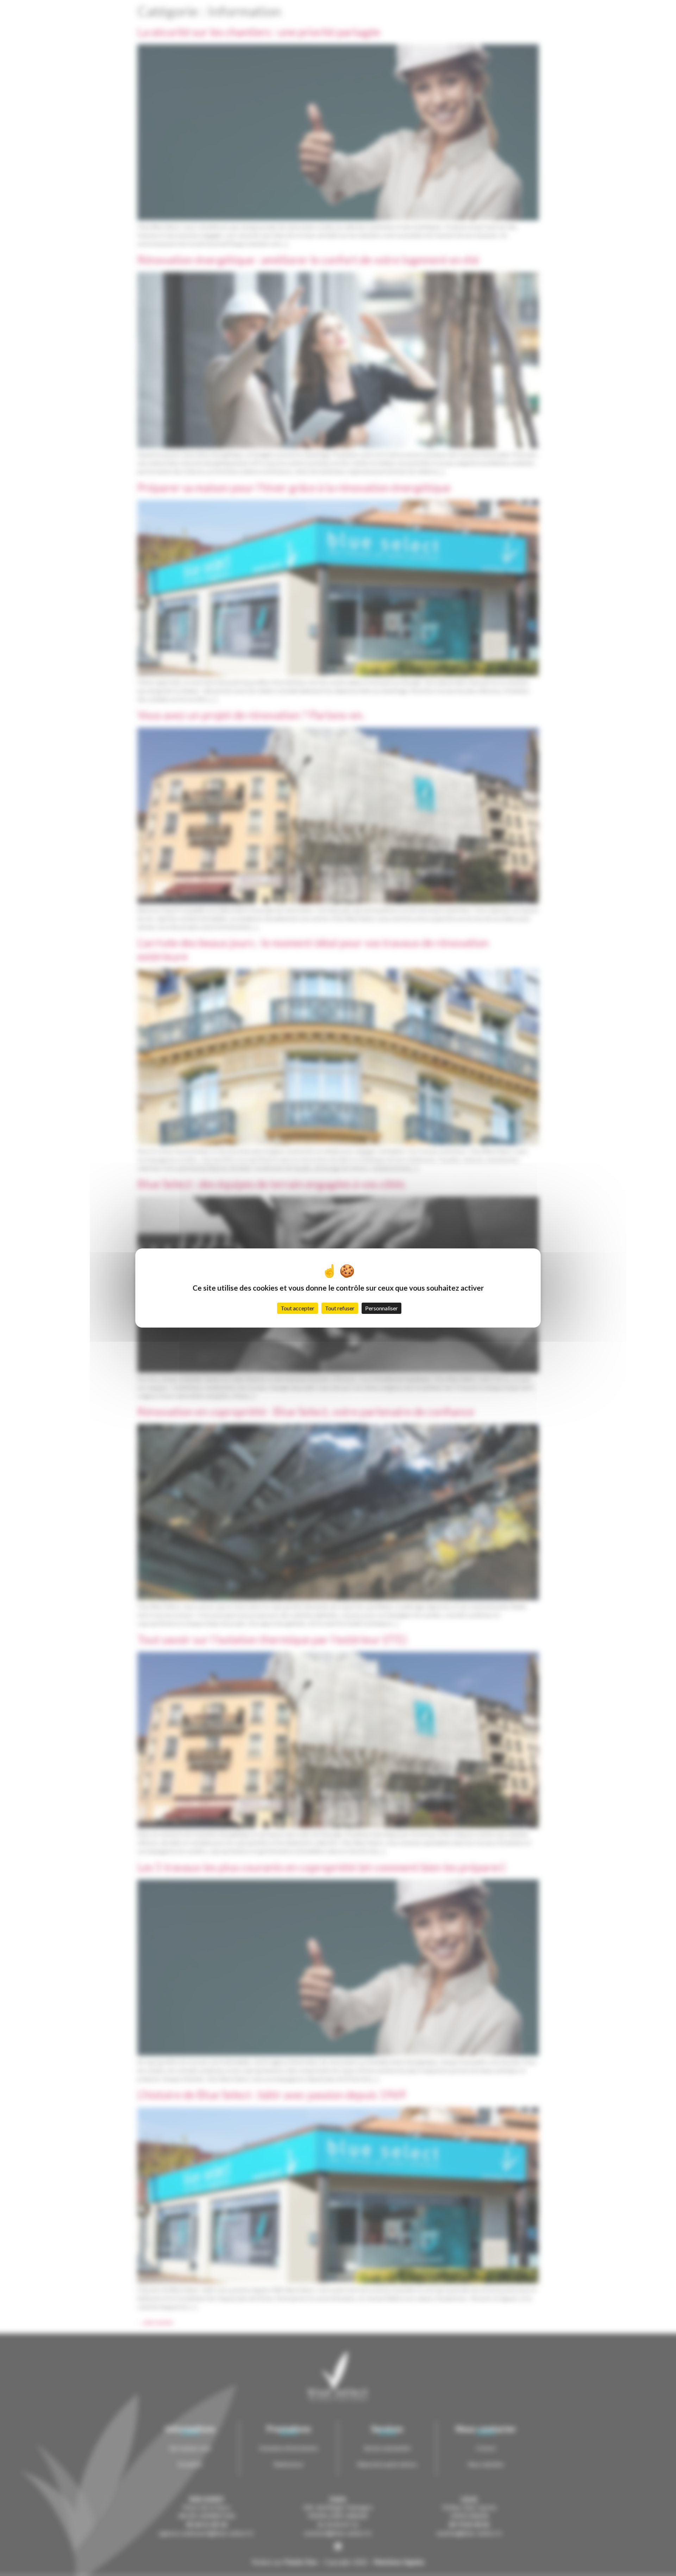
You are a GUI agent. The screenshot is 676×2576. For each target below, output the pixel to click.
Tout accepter (298, 1308)
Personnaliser (381, 1308)
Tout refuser (340, 1308)
